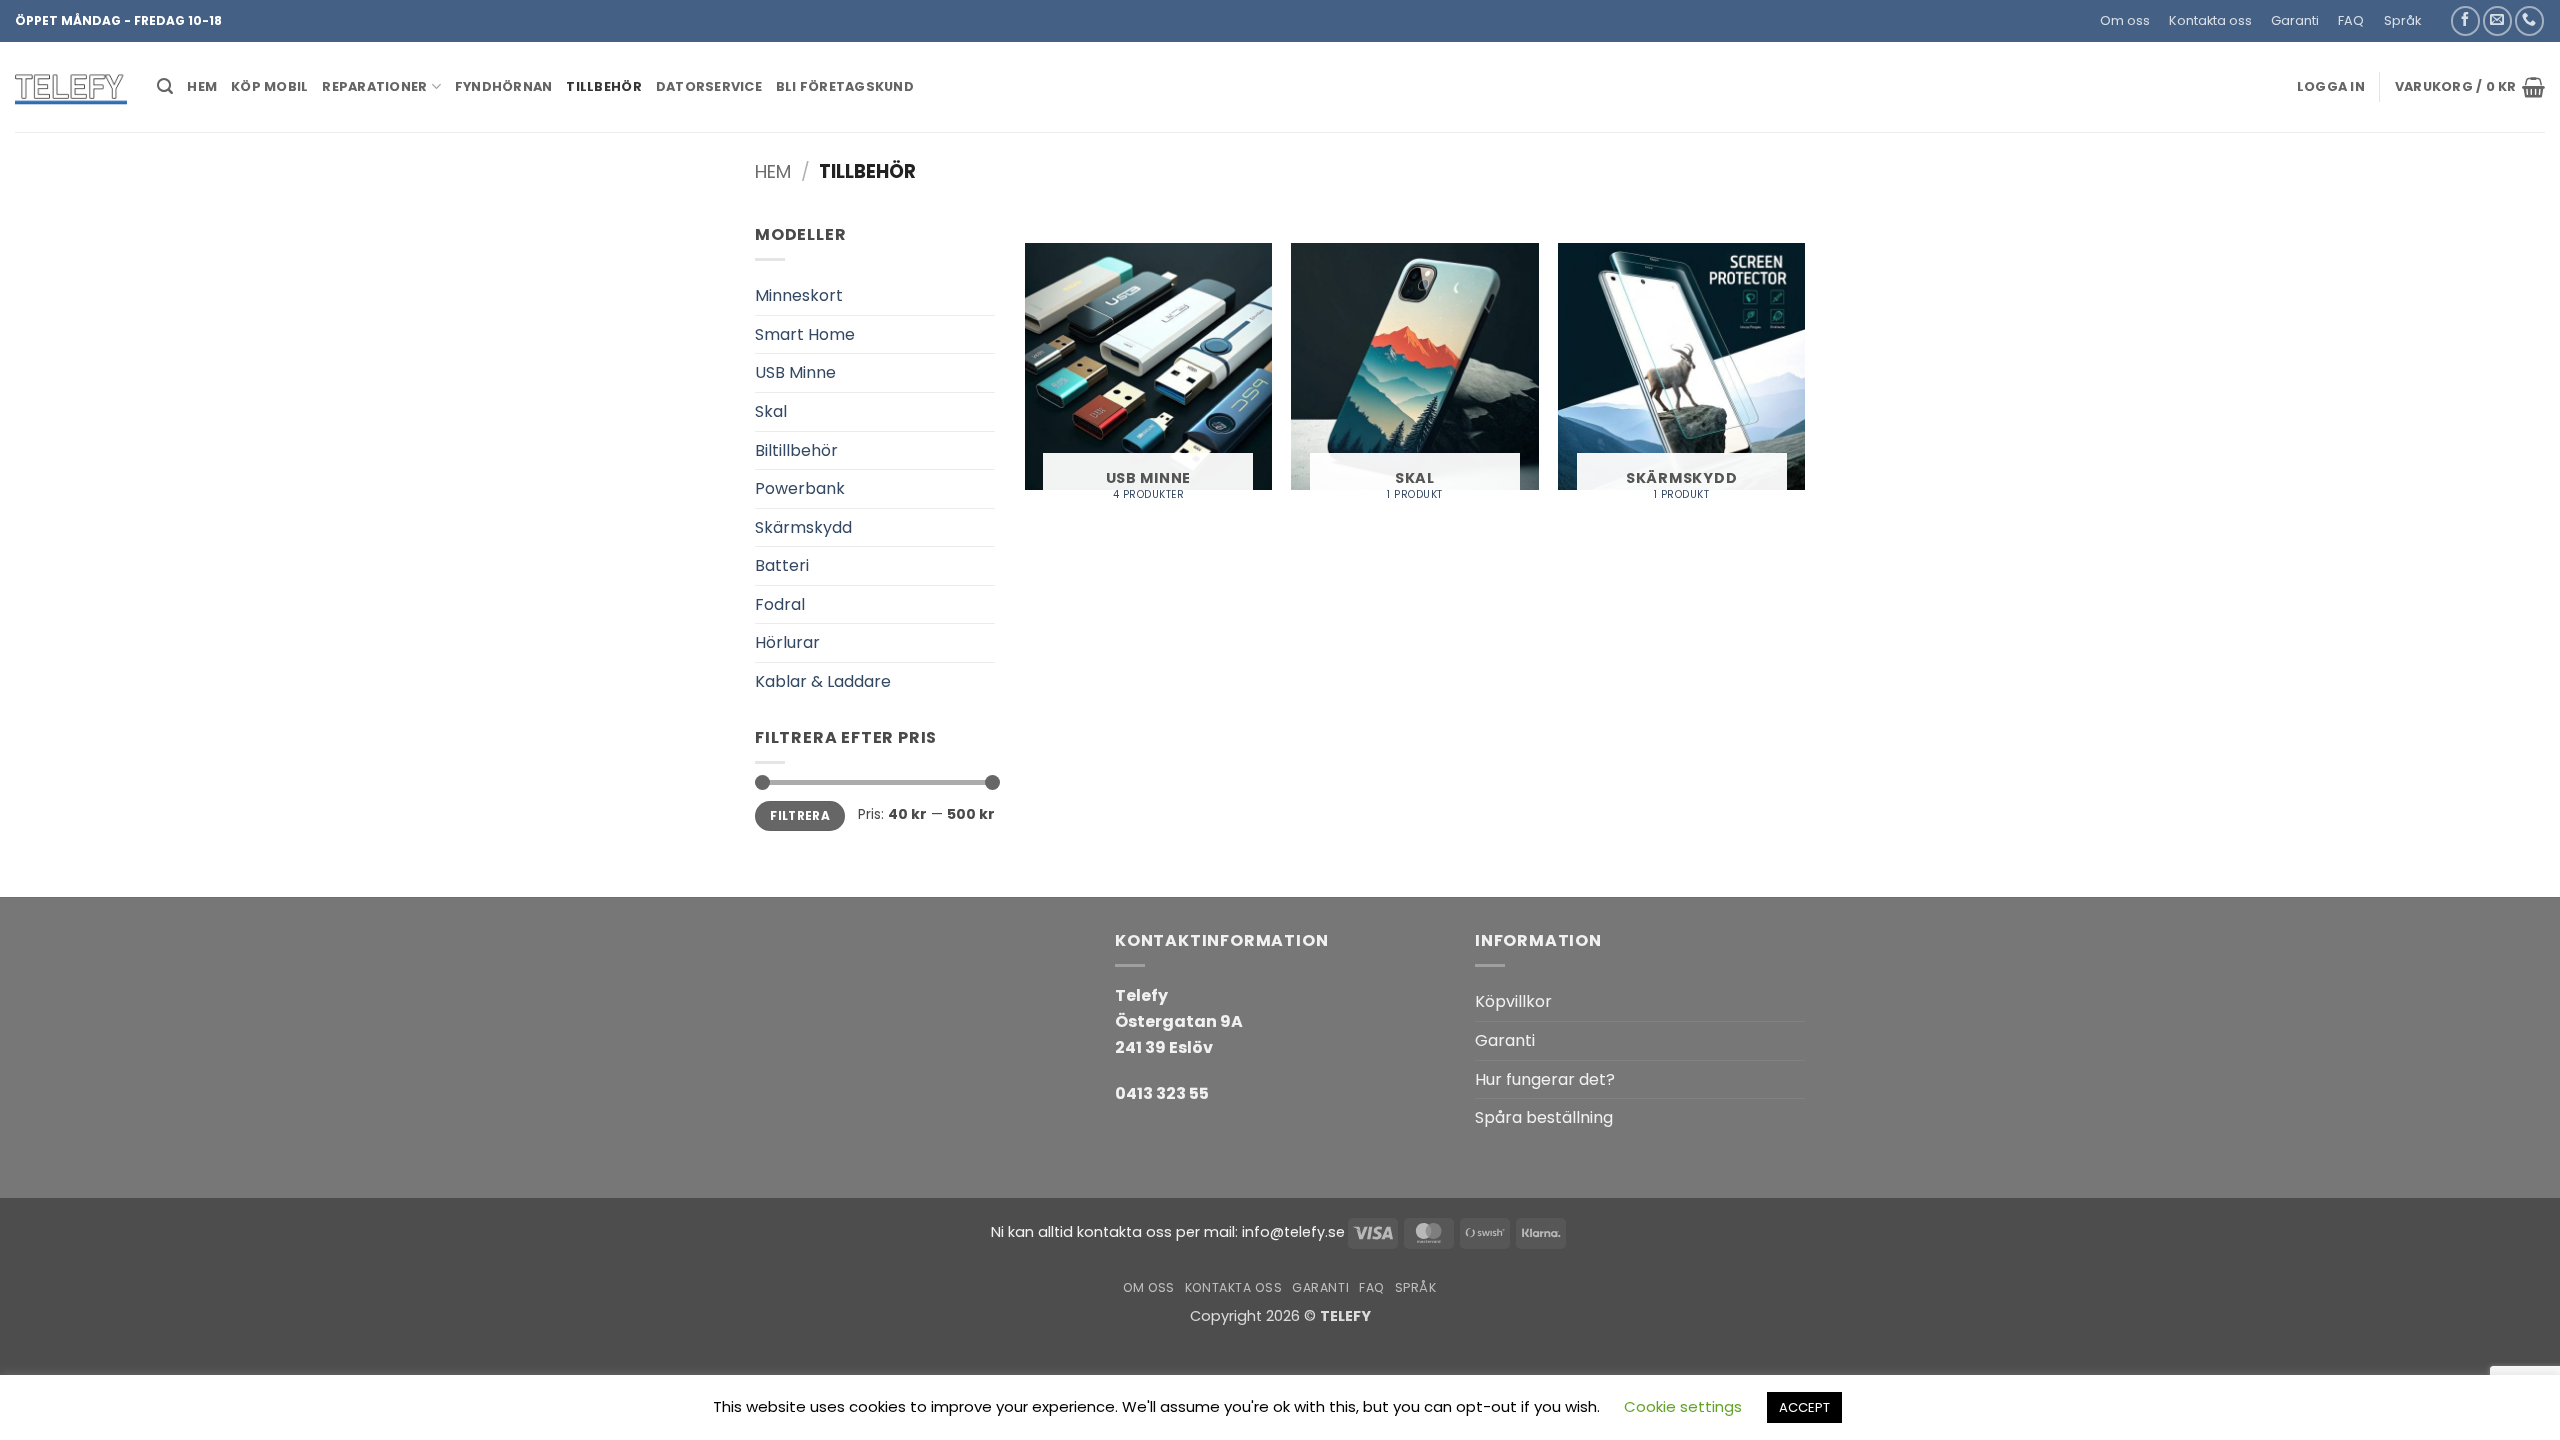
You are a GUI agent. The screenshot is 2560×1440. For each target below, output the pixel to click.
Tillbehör (603, 86)
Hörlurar (787, 642)
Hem (773, 171)
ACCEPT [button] (1804, 1407)
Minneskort (799, 295)
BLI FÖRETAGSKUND (845, 86)
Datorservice (709, 86)
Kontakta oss (2210, 20)
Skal (771, 411)
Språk (2402, 20)
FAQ (2351, 20)
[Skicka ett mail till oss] (2497, 20)
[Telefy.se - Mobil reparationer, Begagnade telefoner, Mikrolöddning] (71, 87)
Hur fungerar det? (1545, 1079)
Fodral (780, 604)
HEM (202, 86)
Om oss (2125, 20)
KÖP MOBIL (269, 86)
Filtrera (800, 816)
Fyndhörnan (504, 86)
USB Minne (795, 372)
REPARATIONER (374, 86)
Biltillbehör (796, 450)
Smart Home (805, 334)
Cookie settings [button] (1683, 1406)
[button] (2439, 13)
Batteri (782, 565)
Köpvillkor (1513, 1001)
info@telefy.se (1293, 1232)
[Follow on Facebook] (2465, 20)
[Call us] (2529, 20)
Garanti (2295, 20)
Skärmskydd (803, 527)
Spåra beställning (1544, 1117)
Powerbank (800, 488)
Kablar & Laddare (823, 681)
